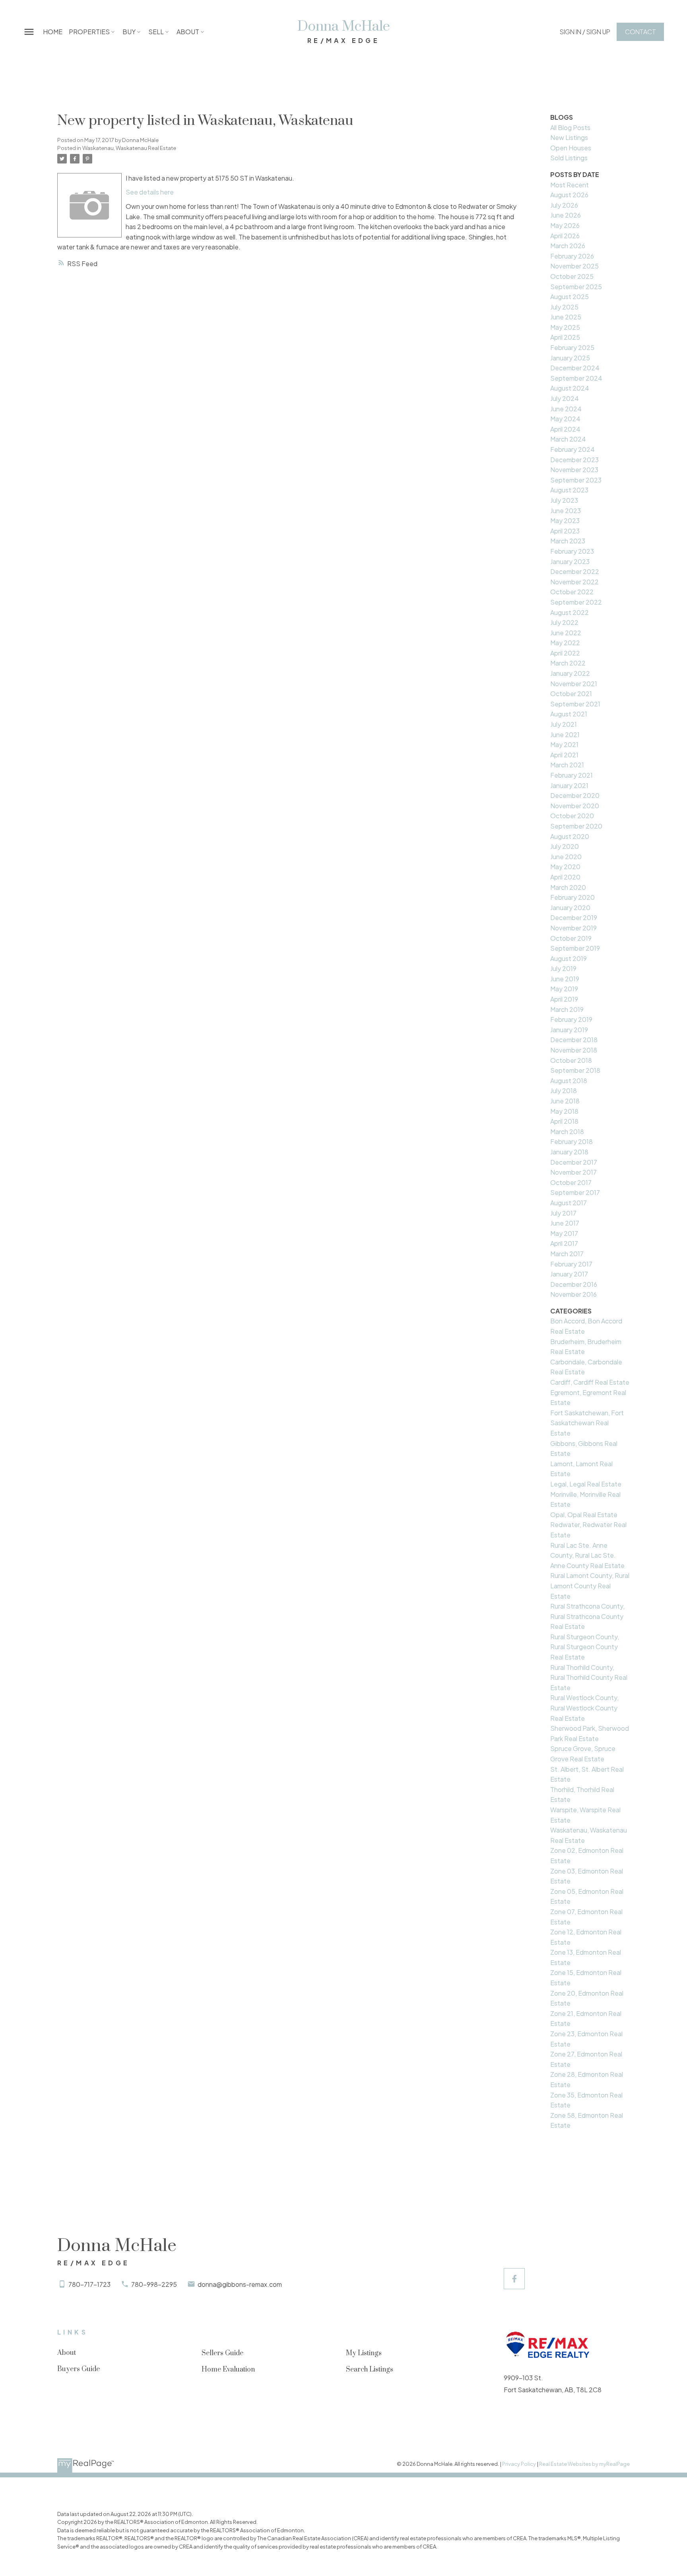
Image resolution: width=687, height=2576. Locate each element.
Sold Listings (569, 158)
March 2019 (567, 1009)
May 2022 (565, 643)
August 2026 (569, 195)
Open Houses (571, 148)
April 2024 (565, 429)
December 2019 (574, 917)
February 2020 (572, 897)
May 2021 (564, 744)
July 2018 (564, 1091)
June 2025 (566, 317)
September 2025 (576, 287)
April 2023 (565, 531)
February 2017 (571, 1264)
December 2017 (574, 1162)
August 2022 (570, 612)
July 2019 (563, 968)
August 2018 (569, 1081)
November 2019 (573, 928)
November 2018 (574, 1050)
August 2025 (570, 297)
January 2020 (570, 908)
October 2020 (572, 816)
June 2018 (565, 1101)
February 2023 (572, 551)
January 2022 (570, 673)
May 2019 (564, 989)
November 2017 (573, 1172)
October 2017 (571, 1182)
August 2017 (569, 1203)
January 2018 (569, 1152)
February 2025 (572, 347)
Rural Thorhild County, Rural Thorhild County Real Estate (589, 1677)
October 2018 (571, 1060)
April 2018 (564, 1121)
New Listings (569, 137)
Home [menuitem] (53, 32)
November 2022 (574, 582)
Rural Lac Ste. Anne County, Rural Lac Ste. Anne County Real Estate (587, 1555)
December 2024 (575, 368)
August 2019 (569, 958)
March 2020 (568, 887)
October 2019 (571, 938)
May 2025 (565, 327)
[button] (585, 32)
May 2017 (564, 1233)
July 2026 (564, 205)
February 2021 (572, 775)
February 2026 (572, 256)
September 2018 (575, 1070)
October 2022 (572, 592)
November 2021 (574, 684)
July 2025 (564, 307)
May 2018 (564, 1111)
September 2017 (575, 1192)
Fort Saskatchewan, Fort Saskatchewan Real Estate (587, 1423)
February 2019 (571, 1019)
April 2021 (564, 755)
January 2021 (569, 785)
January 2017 (569, 1274)
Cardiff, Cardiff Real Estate (590, 1382)
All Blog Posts (570, 127)
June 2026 (566, 215)
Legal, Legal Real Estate (586, 1484)
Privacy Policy (519, 2464)
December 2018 (574, 1040)
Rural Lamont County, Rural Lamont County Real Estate (590, 1586)
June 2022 (566, 633)
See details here (150, 192)
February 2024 (572, 449)
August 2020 (570, 836)
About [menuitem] (188, 32)
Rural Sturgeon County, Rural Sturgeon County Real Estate (585, 1647)
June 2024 (566, 409)
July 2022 (564, 622)
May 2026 (565, 225)
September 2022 (576, 602)
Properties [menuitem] (89, 32)
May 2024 (565, 419)
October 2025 (572, 276)
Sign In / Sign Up (585, 32)
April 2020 (565, 877)
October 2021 (571, 694)
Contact (640, 32)
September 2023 (576, 480)
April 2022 (565, 653)
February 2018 (572, 1141)
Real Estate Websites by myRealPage (584, 2464)
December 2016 (574, 1284)
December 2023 (574, 460)
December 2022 (575, 571)
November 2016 (573, 1294)
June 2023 (566, 511)
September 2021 (575, 704)
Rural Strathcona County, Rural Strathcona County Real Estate (587, 1616)
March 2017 (567, 1254)
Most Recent (570, 185)
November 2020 (575, 806)
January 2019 (569, 1030)
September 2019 (575, 948)
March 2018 (567, 1131)
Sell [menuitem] (156, 32)
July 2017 (563, 1213)
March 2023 (568, 541)
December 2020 (575, 795)
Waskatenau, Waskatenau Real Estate (129, 148)
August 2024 (570, 388)
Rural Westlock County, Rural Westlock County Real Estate (584, 1708)
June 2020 (566, 857)
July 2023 (564, 500)
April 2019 (564, 999)
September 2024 (576, 378)
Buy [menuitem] (129, 32)
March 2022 (568, 663)
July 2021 (564, 724)
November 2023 (574, 470)
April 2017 (564, 1243)
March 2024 (568, 439)
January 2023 (570, 561)
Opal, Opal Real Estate (584, 1515)
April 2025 (565, 337)
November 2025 (574, 266)
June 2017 (565, 1223)
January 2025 (570, 358)
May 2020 (565, 867)
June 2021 (565, 734)
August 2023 (569, 490)
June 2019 (565, 979)
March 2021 (567, 765)
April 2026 (565, 236)
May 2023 (565, 520)
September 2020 (576, 826)
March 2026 (568, 246)
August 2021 (569, 714)
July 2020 (565, 846)
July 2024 (565, 398)
